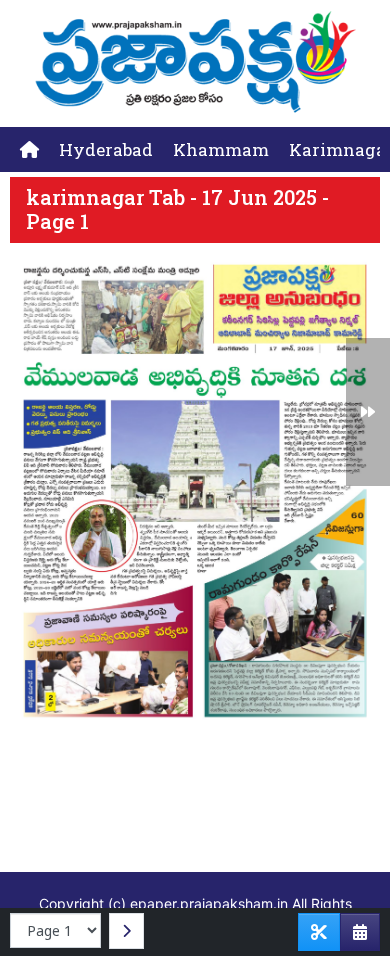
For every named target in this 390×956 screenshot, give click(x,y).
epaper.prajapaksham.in (209, 903)
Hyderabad (106, 149)
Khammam (221, 149)
